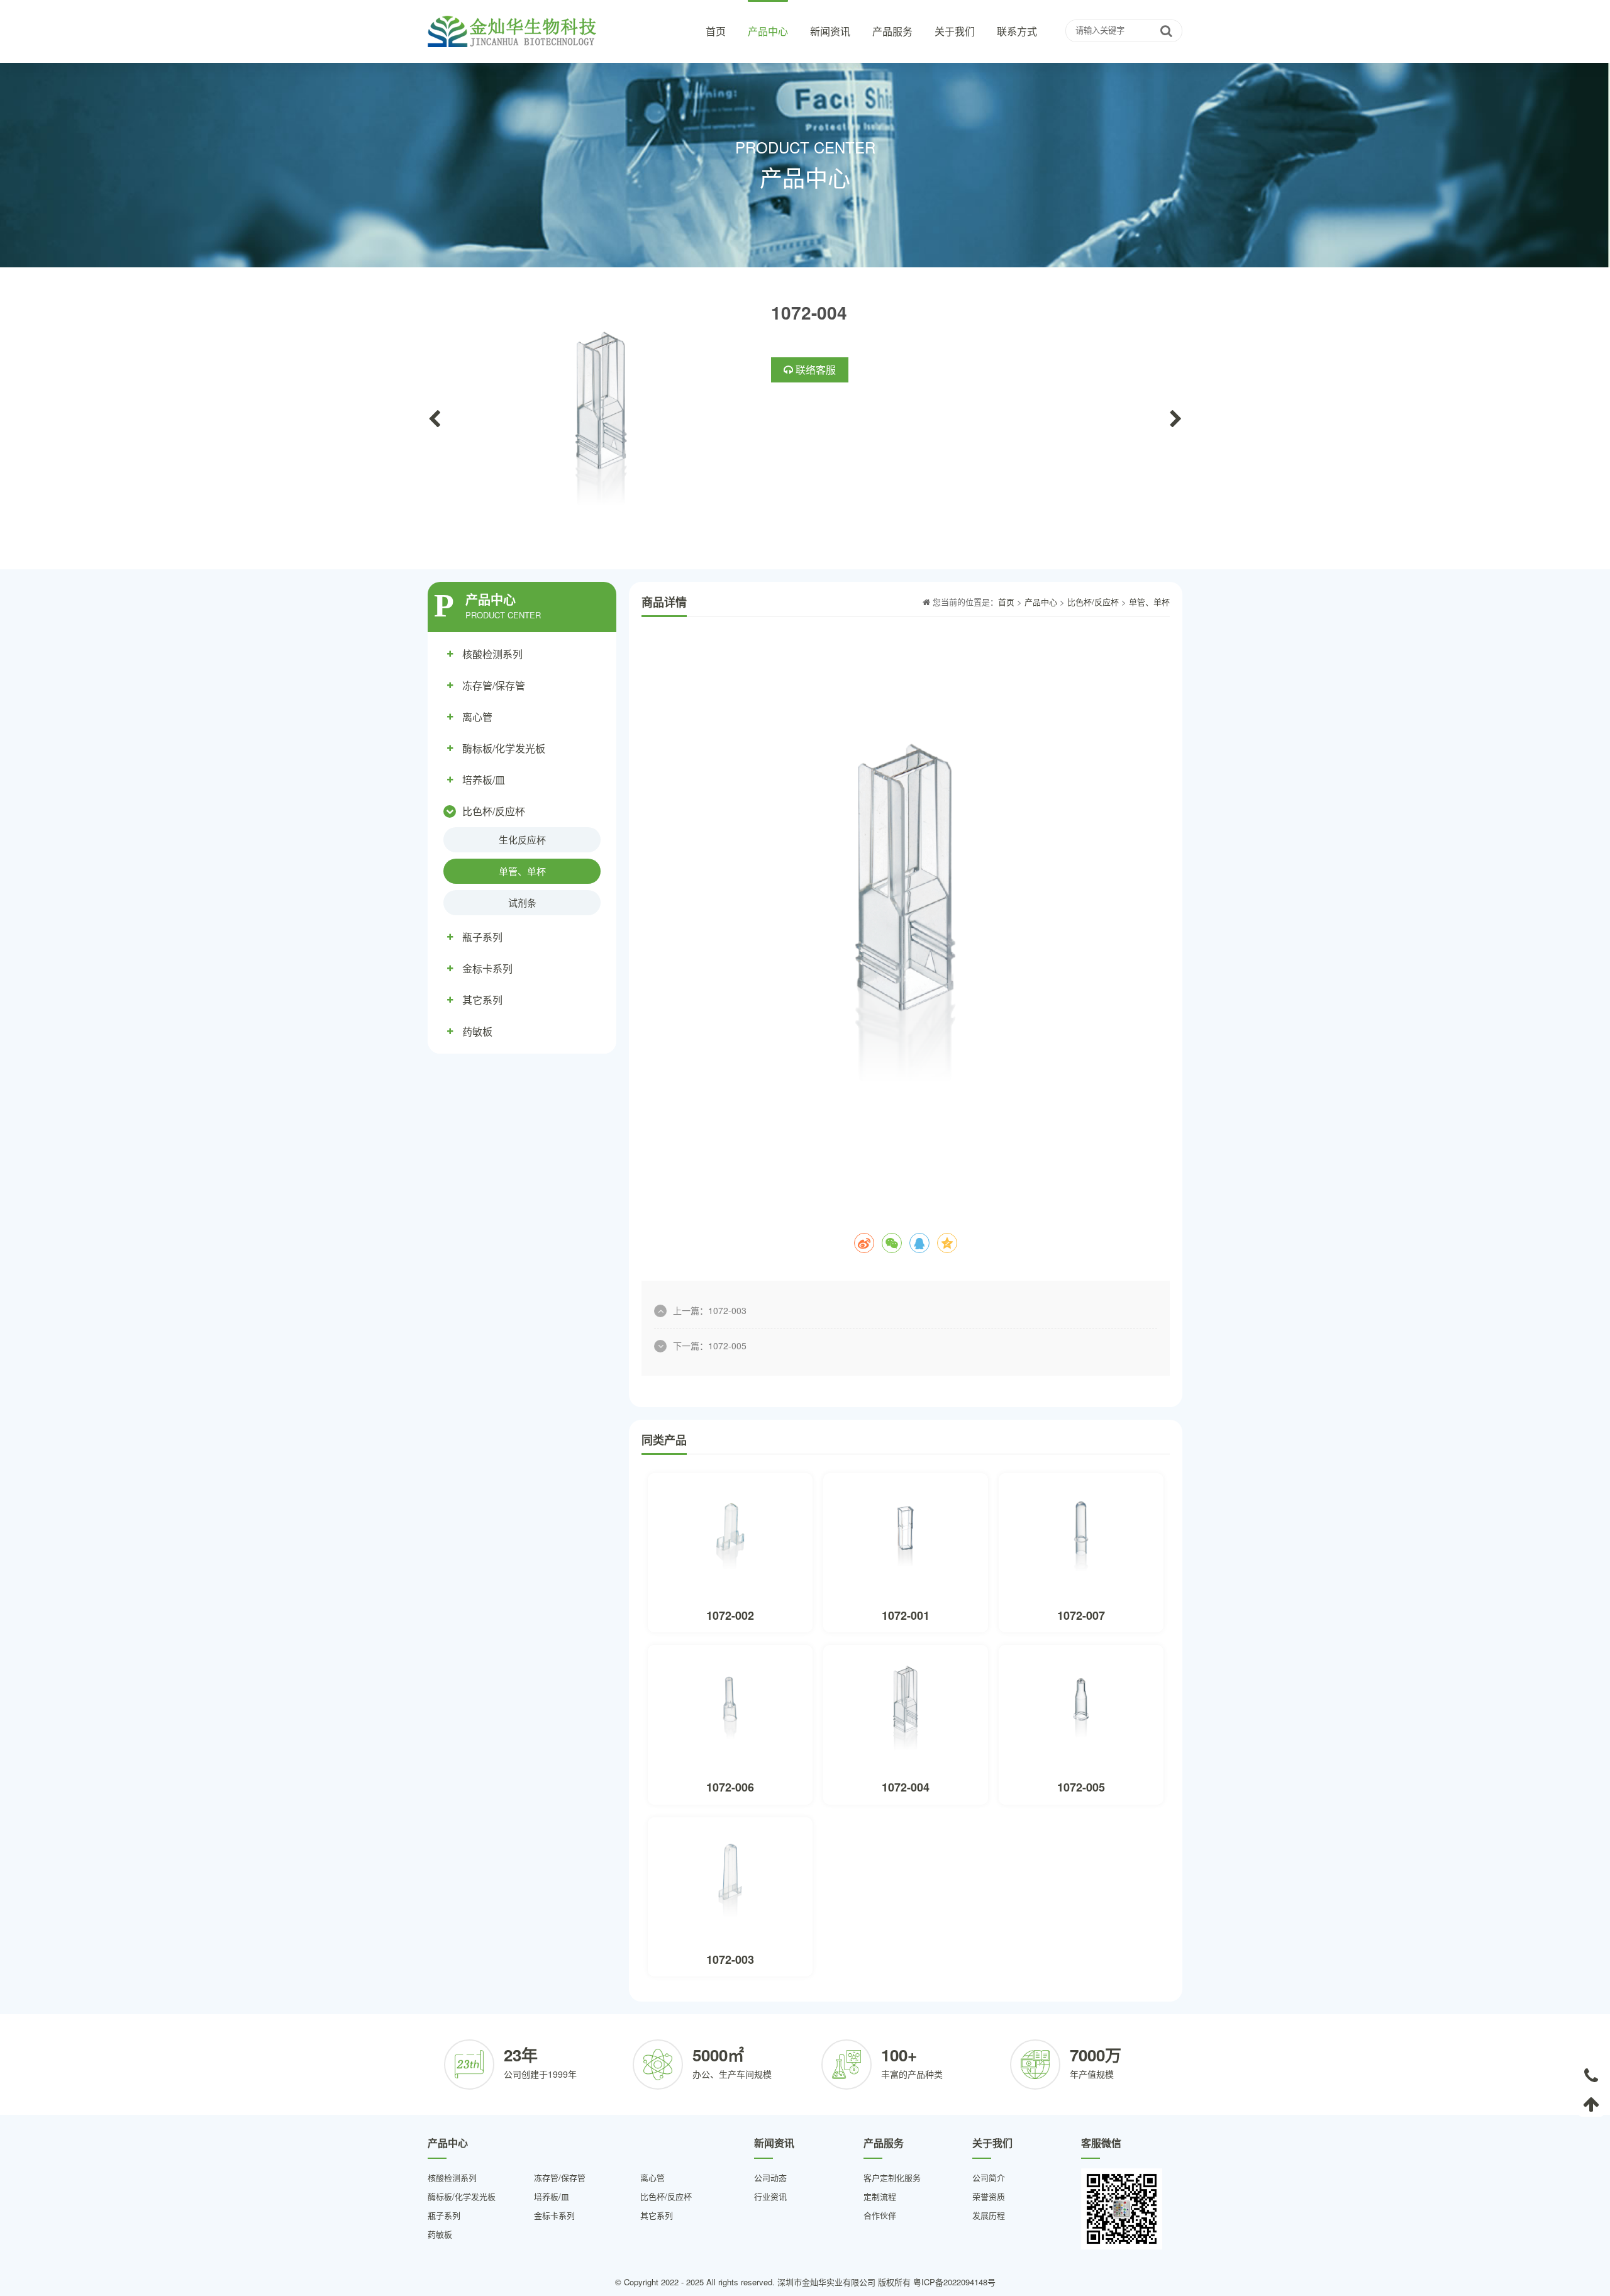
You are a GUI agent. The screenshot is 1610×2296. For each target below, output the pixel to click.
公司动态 (770, 2177)
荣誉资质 (989, 2196)
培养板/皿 (484, 780)
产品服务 (892, 31)
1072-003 (727, 1310)
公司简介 (989, 2177)
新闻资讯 (830, 31)
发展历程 (989, 2215)
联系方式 (1017, 31)
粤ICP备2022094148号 (954, 2282)
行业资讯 (770, 2196)
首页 (716, 31)
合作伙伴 (880, 2215)
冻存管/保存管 (494, 685)
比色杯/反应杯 (494, 811)
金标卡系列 (487, 968)
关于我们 (955, 31)
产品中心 (768, 31)
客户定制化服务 (892, 2177)
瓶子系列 (482, 937)
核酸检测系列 (492, 654)
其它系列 (482, 1000)
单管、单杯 (522, 871)
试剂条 (522, 902)
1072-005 (727, 1346)
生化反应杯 (522, 839)
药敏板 (477, 1031)
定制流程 (880, 2196)
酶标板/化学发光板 (504, 748)
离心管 (477, 717)
